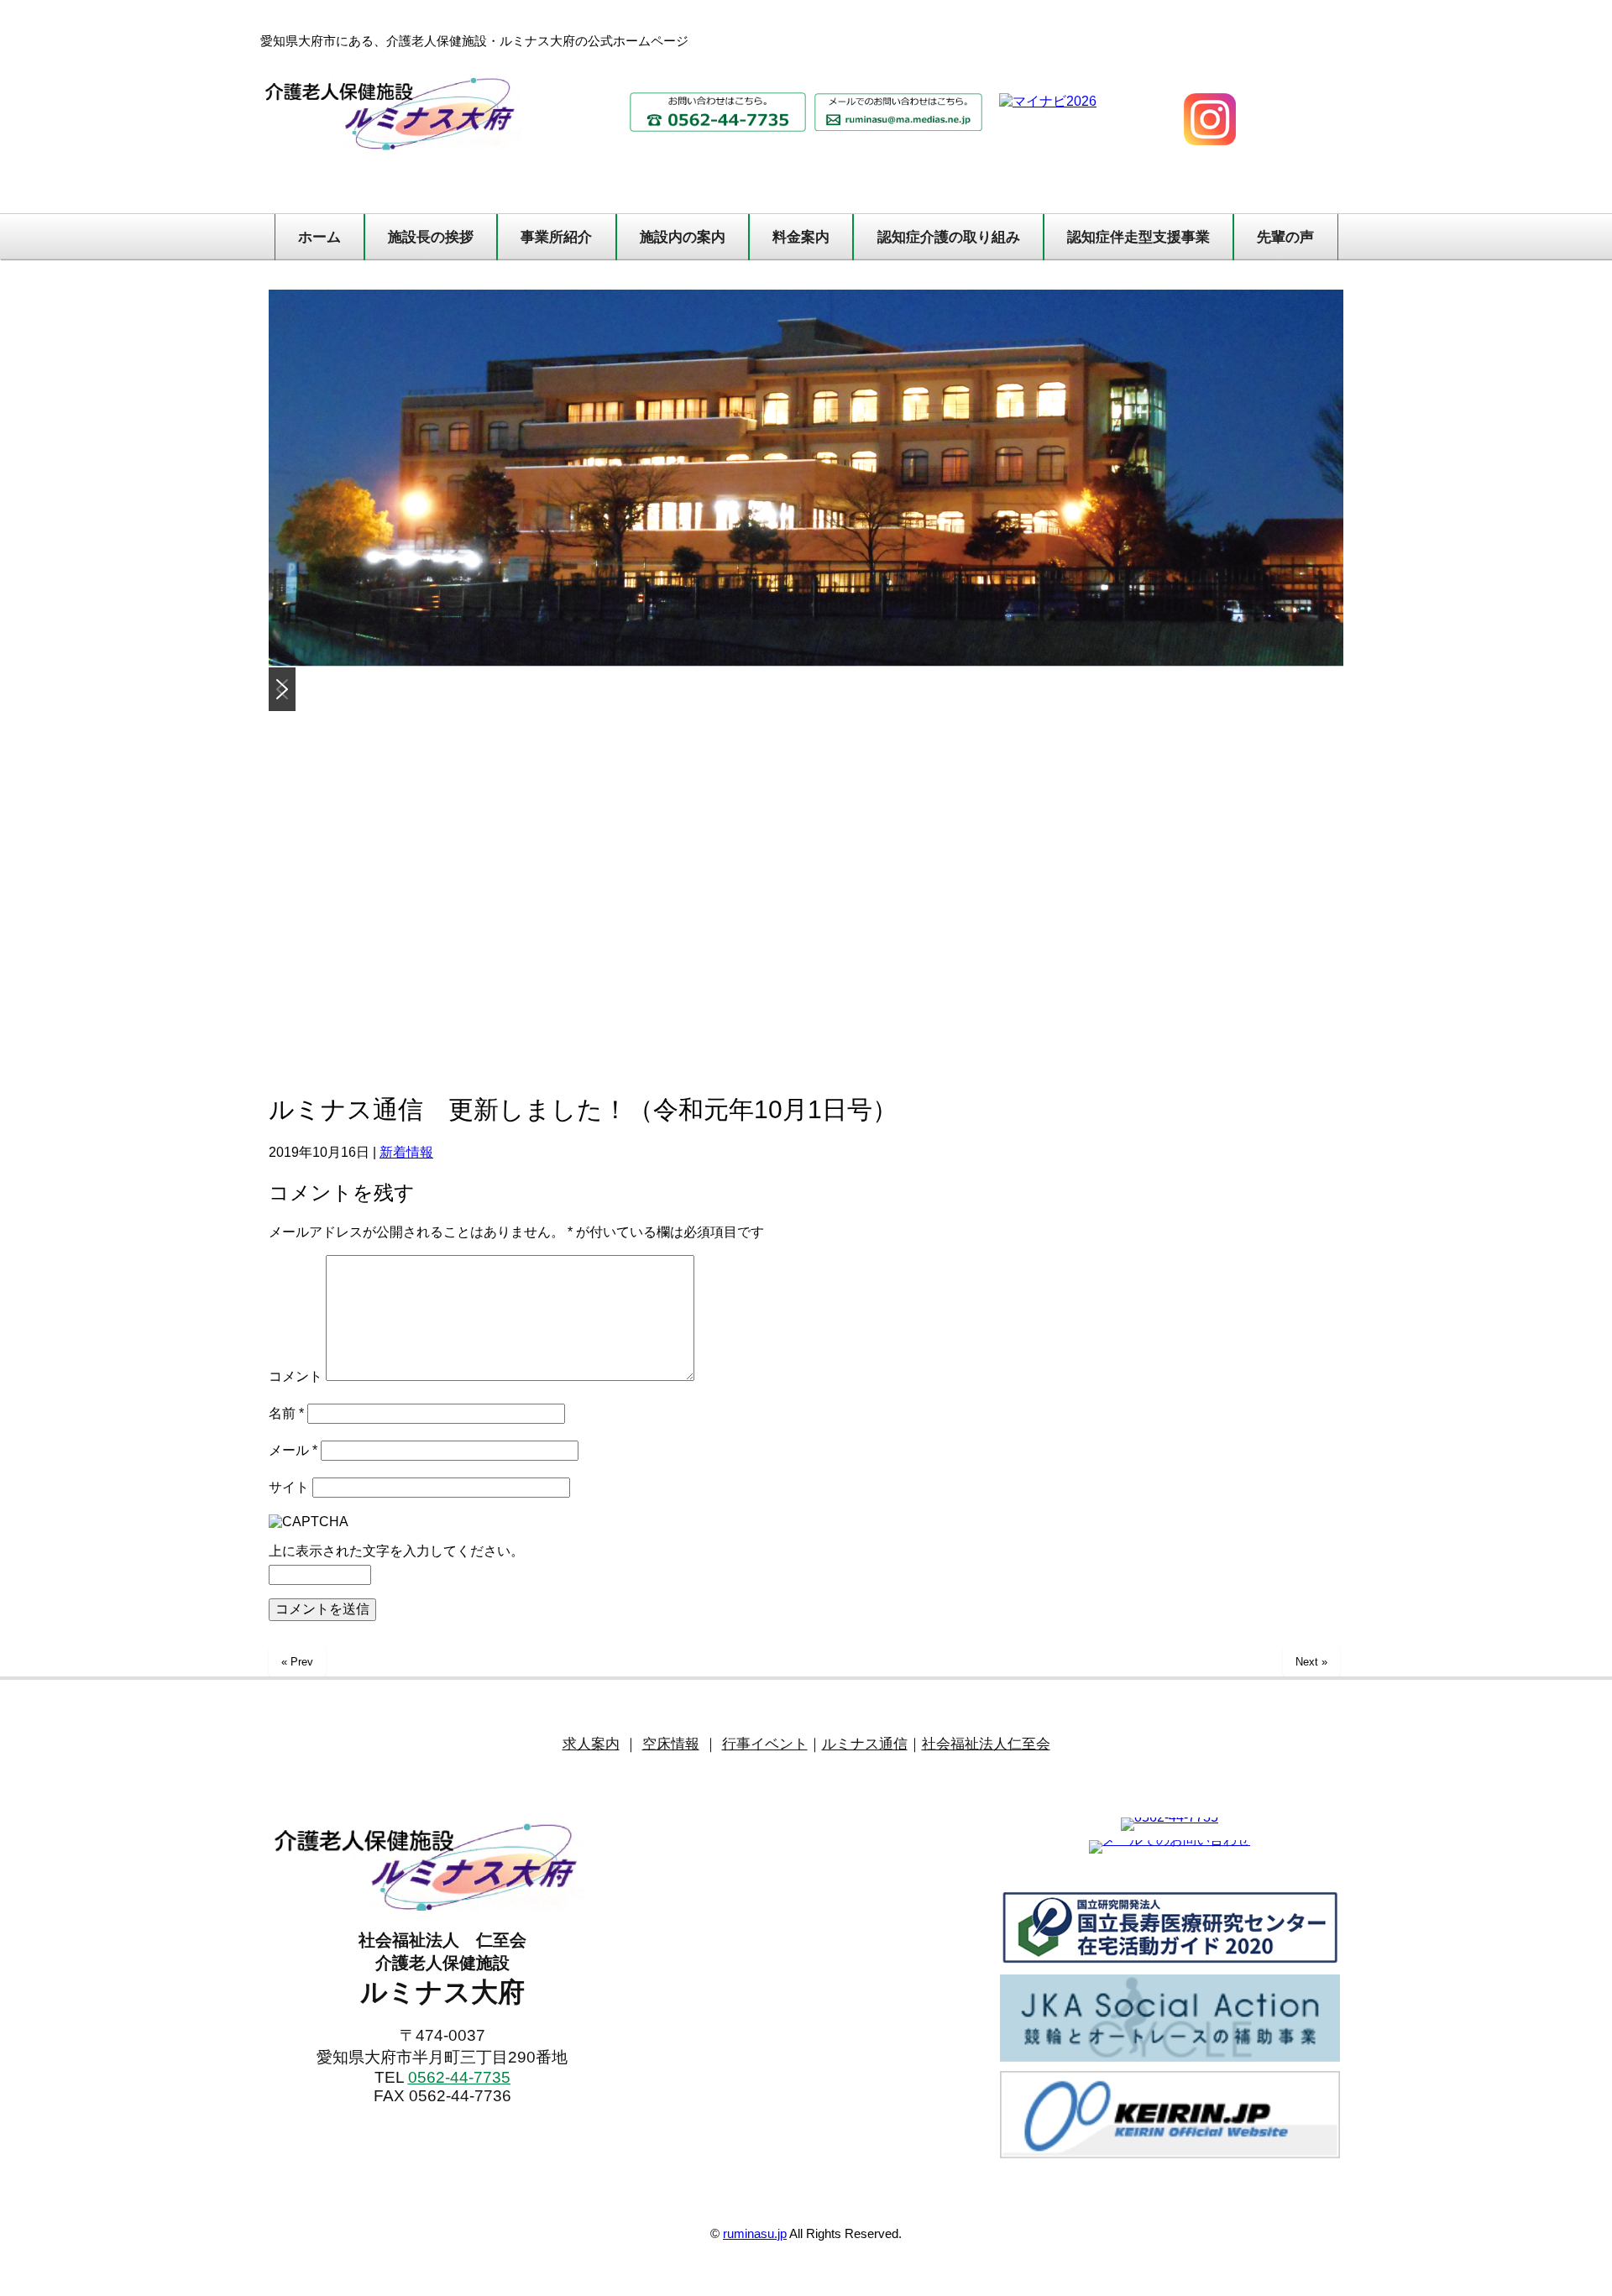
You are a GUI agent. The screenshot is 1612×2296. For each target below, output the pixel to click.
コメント (296, 1376)
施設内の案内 (683, 237)
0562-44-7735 (459, 2077)
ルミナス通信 (865, 1744)
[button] (282, 689)
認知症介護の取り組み (949, 237)
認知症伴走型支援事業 (1138, 237)
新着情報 (406, 1152)
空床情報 (671, 1744)
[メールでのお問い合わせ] (1170, 1840)
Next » (1311, 1662)
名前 (286, 1413)
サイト (289, 1487)
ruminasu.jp (755, 2233)
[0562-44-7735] (1170, 1817)
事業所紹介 (556, 237)
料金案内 (801, 237)
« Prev (297, 1662)
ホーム (319, 237)
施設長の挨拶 (431, 237)
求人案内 (591, 1744)
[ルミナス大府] (442, 1867)
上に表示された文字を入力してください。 (396, 1551)
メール (293, 1450)
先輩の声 (1285, 237)
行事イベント (765, 1744)
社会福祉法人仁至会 (986, 1744)
